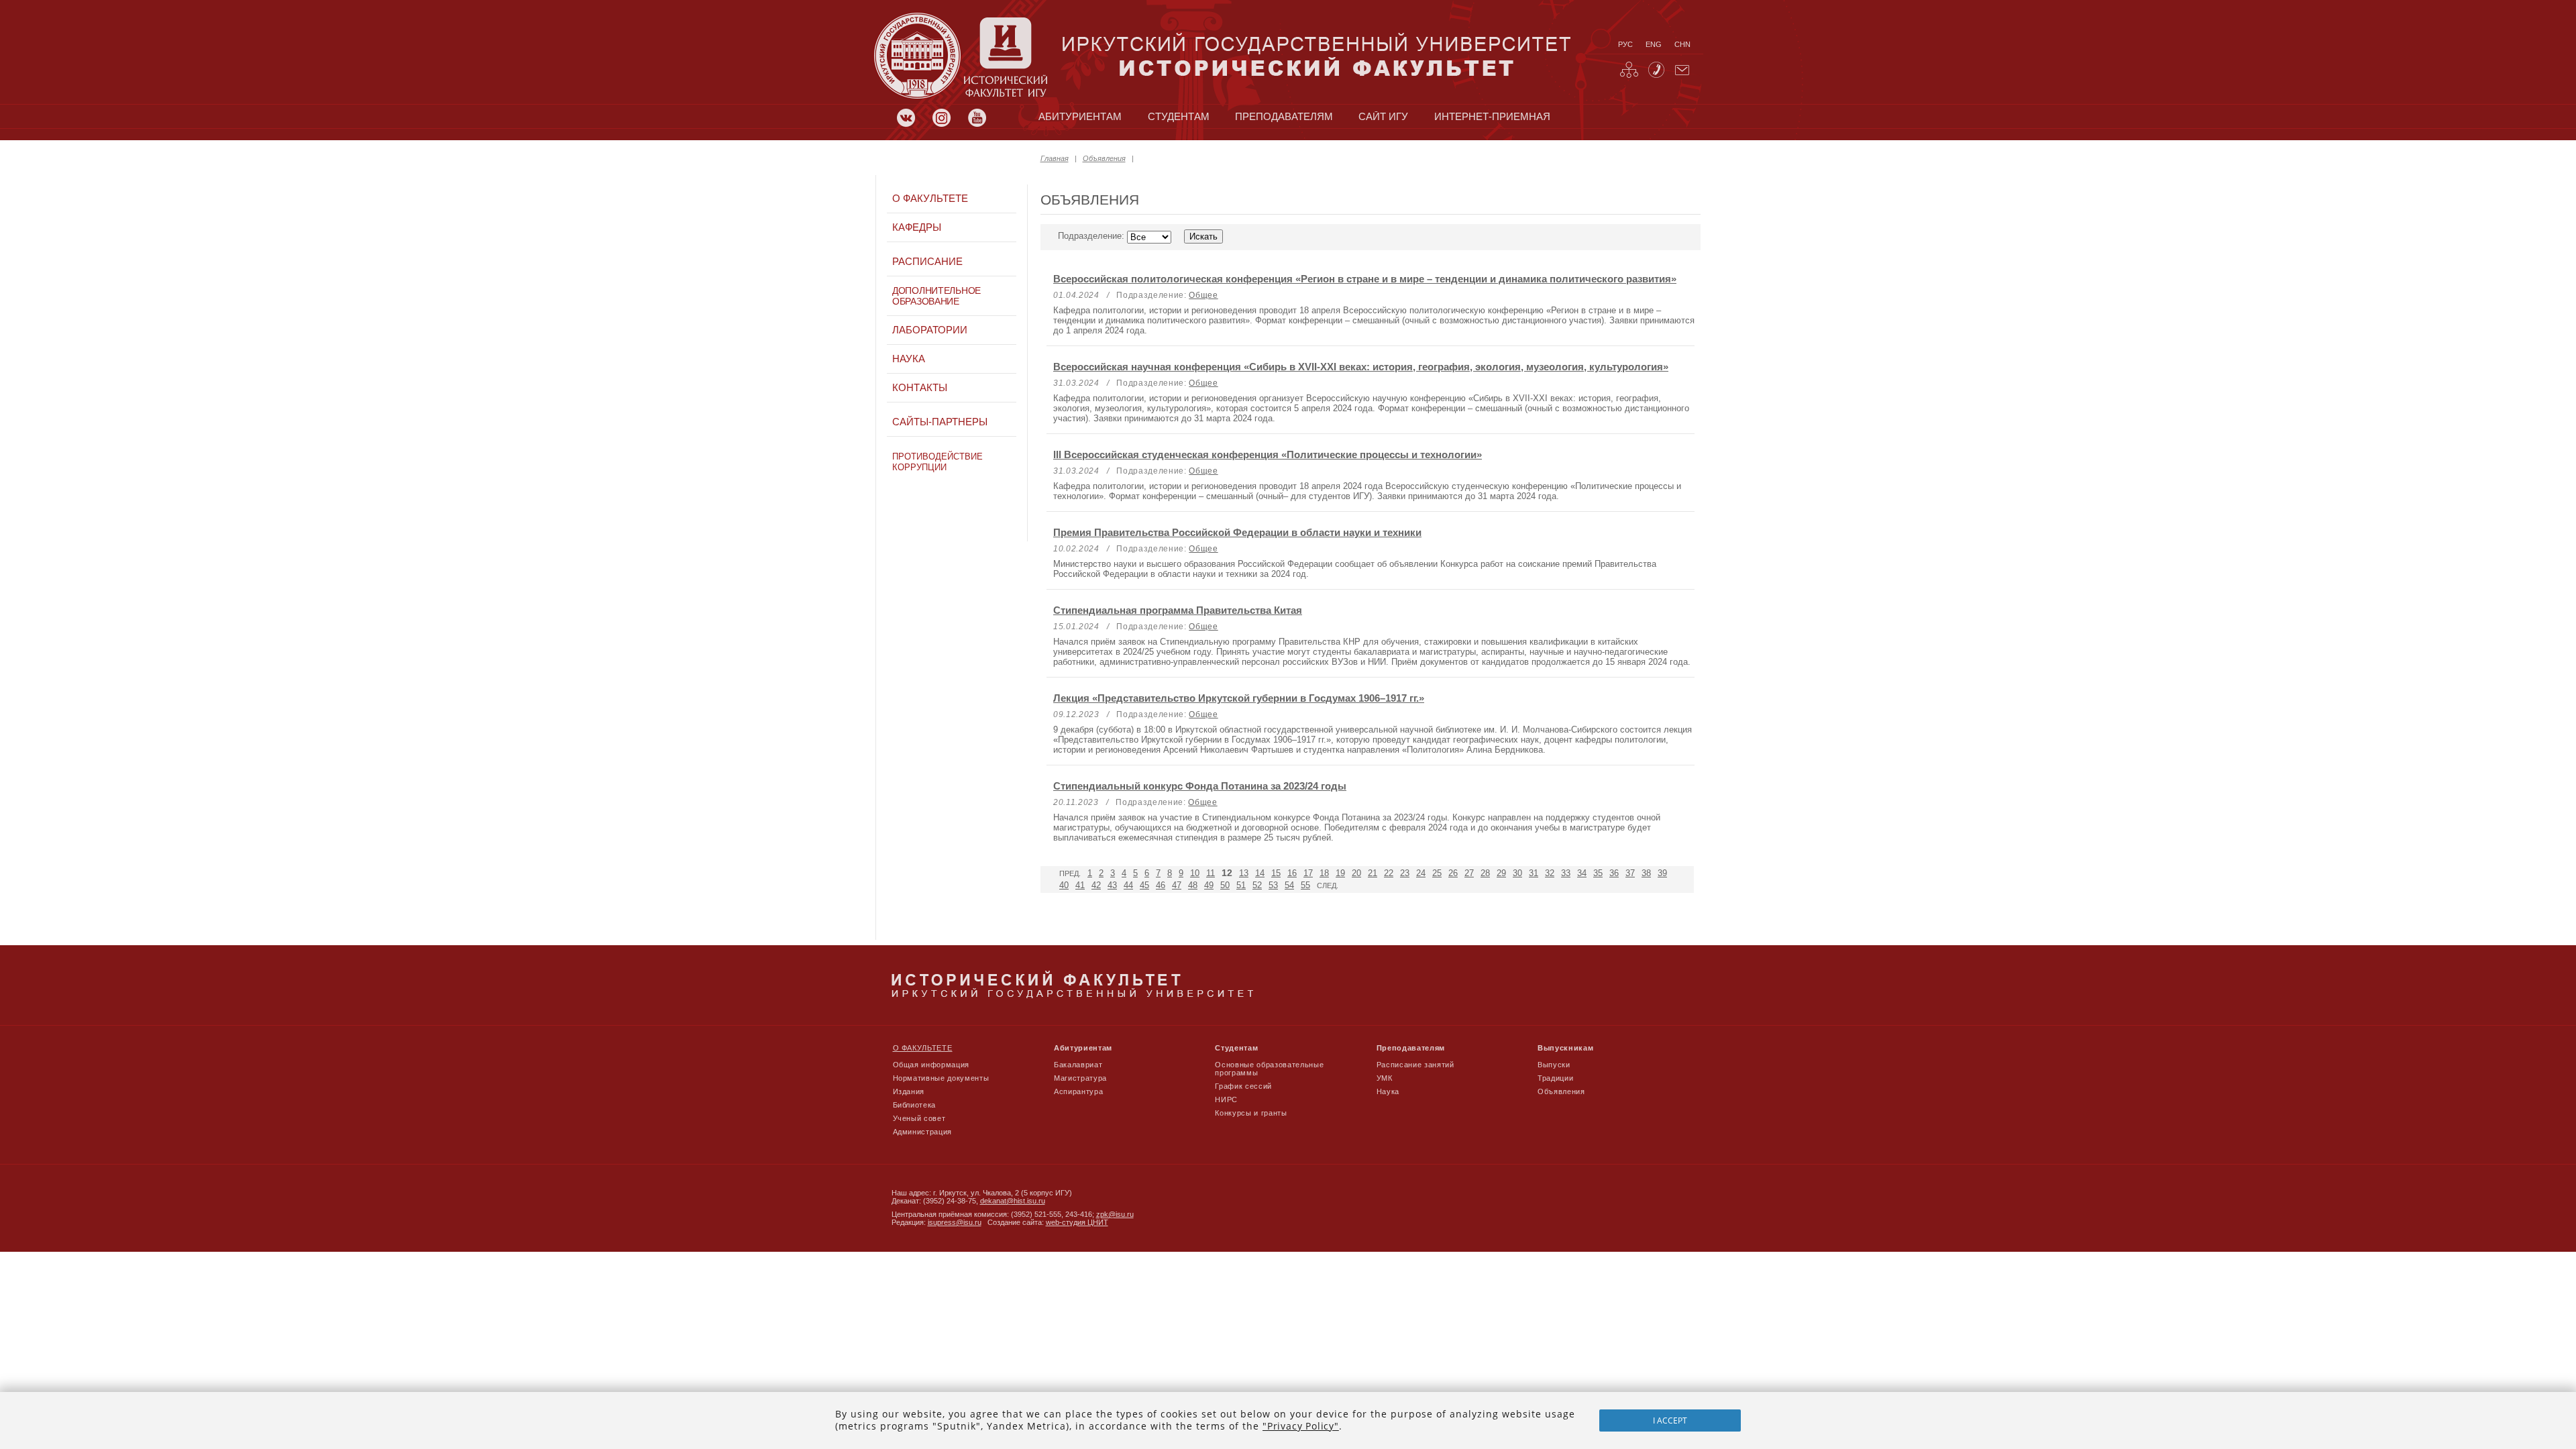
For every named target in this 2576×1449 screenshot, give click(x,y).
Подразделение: (1092, 236)
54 (1289, 885)
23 (1405, 873)
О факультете (930, 199)
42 (1096, 885)
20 (1356, 873)
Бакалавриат (1078, 1065)
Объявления (1104, 158)
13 (1244, 873)
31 (1534, 873)
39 (1662, 873)
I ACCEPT (1670, 1420)
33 (1566, 873)
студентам (1179, 117)
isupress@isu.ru (955, 1222)
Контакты (920, 388)
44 (1128, 885)
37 (1630, 873)
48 (1193, 885)
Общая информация (931, 1065)
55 (1305, 885)
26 (1453, 873)
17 (1308, 873)
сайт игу (1383, 117)
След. (1328, 885)
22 (1389, 873)
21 (1373, 873)
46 (1161, 885)
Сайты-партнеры (940, 422)
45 (1144, 885)
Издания (909, 1091)
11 (1211, 873)
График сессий (1243, 1086)
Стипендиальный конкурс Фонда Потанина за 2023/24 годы (1200, 786)
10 (1195, 873)
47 (1177, 885)
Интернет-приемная (1492, 117)
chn (1682, 44)
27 (1469, 873)
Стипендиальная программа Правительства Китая (1178, 610)
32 (1550, 873)
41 (1080, 885)
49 (1209, 885)
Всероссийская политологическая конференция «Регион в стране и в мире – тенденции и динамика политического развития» (1365, 279)
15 (1276, 873)
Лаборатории (930, 330)
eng (1654, 44)
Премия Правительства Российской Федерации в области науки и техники (1237, 532)
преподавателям (1284, 117)
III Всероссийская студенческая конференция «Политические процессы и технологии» (1268, 454)
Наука (909, 359)
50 (1225, 885)
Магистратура (1080, 1078)
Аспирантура (1078, 1091)
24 (1421, 873)
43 (1112, 885)
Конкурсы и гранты (1251, 1113)
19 (1340, 873)
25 (1437, 873)
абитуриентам (1080, 117)
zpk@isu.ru (1115, 1214)
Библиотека (915, 1105)
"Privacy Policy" (1301, 1426)
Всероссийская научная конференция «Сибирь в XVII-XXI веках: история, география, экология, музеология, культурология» (1361, 367)
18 (1324, 873)
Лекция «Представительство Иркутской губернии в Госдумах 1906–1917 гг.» (1239, 698)
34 (1582, 873)
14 (1260, 873)
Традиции (1555, 1078)
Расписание (927, 262)
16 (1292, 873)
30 (1517, 873)
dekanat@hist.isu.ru (1013, 1201)
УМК (1385, 1078)
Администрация (923, 1132)
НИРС (1226, 1099)
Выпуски (1554, 1065)
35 (1598, 873)
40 (1064, 885)
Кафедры (917, 227)
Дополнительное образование (936, 296)
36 (1614, 873)
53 (1273, 885)
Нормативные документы (941, 1078)
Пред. (1070, 873)
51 (1241, 885)
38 (1646, 873)
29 (1501, 873)
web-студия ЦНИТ (1077, 1222)
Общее (1203, 295)
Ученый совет (919, 1118)
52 (1257, 885)
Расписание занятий (1415, 1065)
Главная (1055, 158)
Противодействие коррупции (937, 462)
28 (1485, 873)
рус (1625, 44)
